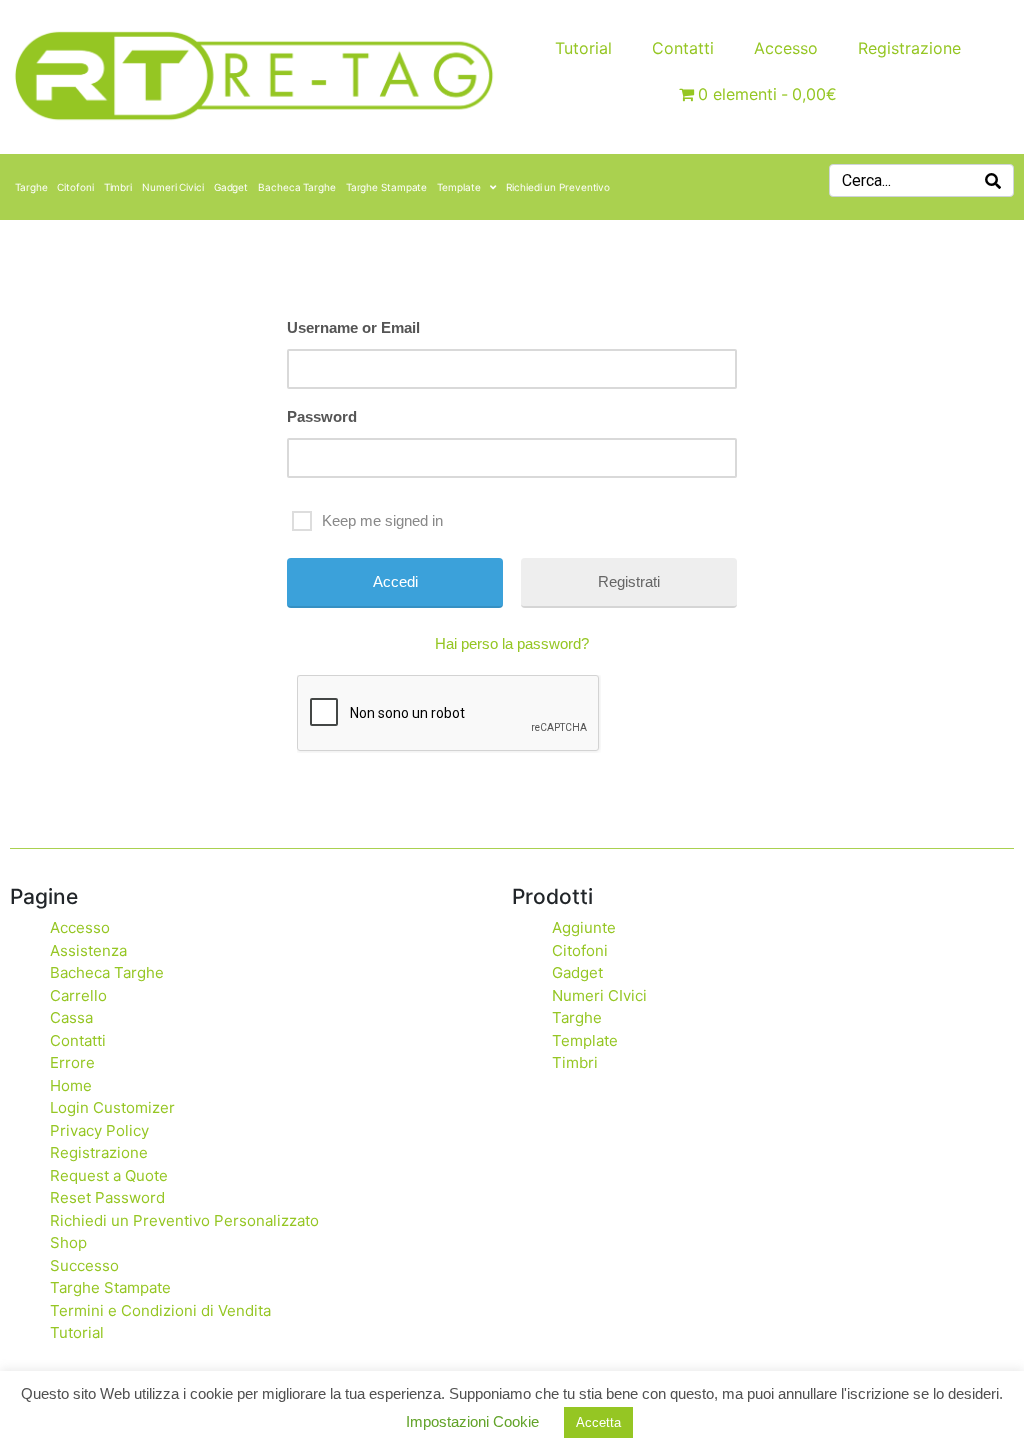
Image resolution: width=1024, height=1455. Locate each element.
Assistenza (88, 950)
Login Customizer (112, 1107)
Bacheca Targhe (297, 187)
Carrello (78, 995)
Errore (72, 1062)
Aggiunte (584, 927)
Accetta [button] (598, 1422)
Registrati (629, 581)
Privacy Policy (99, 1130)
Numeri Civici (173, 187)
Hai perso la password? (512, 643)
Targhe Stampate (387, 187)
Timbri (118, 187)
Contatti (683, 48)
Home (71, 1085)
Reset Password (107, 1197)
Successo (84, 1265)
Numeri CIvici (599, 995)
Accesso (786, 48)
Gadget (231, 187)
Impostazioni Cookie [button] (472, 1421)
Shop (68, 1242)
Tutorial (583, 48)
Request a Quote (109, 1175)
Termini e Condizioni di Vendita (160, 1310)
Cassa (71, 1017)
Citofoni (75, 187)
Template (458, 187)
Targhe (31, 187)
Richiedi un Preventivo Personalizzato (184, 1220)
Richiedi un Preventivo (558, 187)
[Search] (993, 180)
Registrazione (909, 48)
